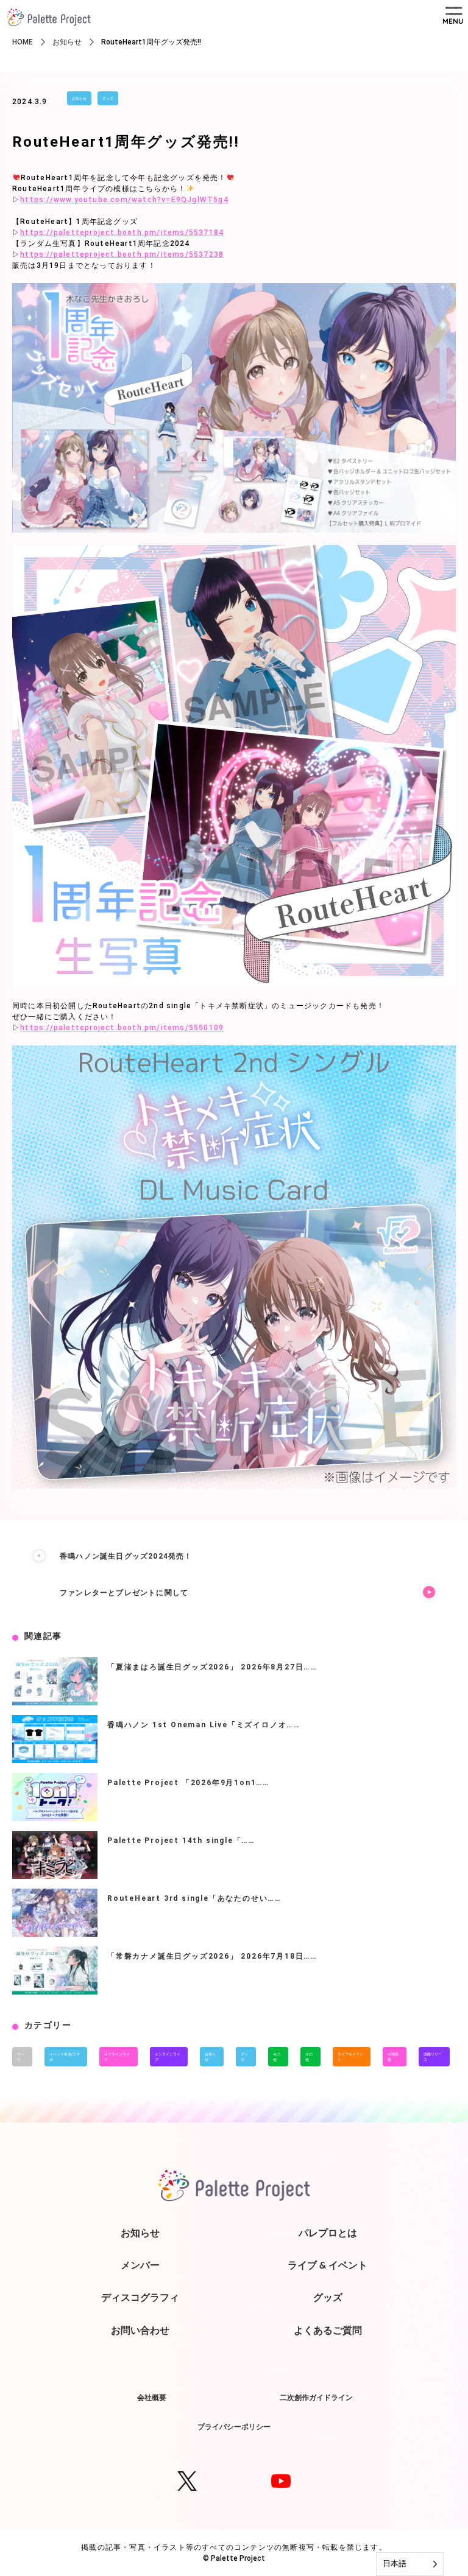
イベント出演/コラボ (65, 2057)
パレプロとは (328, 2233)
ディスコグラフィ (140, 2297)
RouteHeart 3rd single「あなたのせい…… (194, 1898)
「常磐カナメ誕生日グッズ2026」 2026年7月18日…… (212, 1956)
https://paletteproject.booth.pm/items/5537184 (122, 233)
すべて (21, 2057)
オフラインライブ (117, 2057)
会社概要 (152, 2397)
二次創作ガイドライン (316, 2397)
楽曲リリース (433, 2057)
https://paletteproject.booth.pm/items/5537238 (122, 254)
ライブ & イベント (328, 2265)
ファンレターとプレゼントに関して (124, 1593)
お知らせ (79, 98)
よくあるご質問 (328, 2330)
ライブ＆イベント (350, 2057)
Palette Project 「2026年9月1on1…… (188, 1783)
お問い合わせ (140, 2330)
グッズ (108, 98)
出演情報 (393, 2057)
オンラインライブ (168, 2057)
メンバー (140, 2265)
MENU (453, 21)
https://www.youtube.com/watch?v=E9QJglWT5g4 (124, 200)
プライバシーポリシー (234, 2427)
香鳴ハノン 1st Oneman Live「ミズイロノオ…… (204, 1725)
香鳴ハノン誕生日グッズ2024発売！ (126, 1556)
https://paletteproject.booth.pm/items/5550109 (122, 1028)
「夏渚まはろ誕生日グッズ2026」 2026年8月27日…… (212, 1667)
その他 (277, 2057)
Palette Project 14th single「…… (181, 1841)
